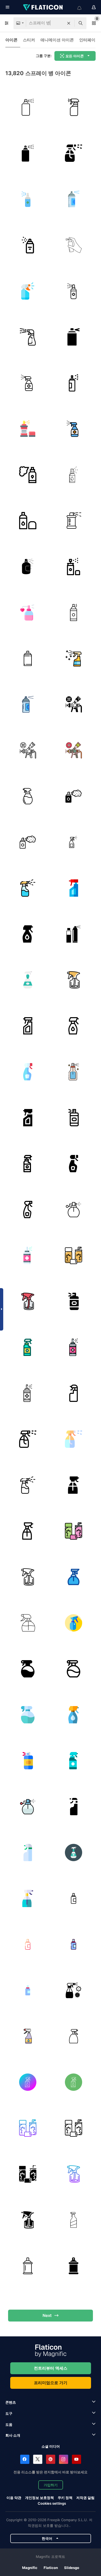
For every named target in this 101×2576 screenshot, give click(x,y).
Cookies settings (52, 2503)
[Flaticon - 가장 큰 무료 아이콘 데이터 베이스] (43, 7)
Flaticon (51, 2568)
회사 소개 (13, 2435)
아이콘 (11, 40)
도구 (9, 2413)
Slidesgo (72, 2568)
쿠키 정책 (65, 2498)
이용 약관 (14, 2498)
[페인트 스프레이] (28, 429)
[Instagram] (64, 2459)
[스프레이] (73, 107)
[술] (28, 199)
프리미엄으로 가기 (51, 2383)
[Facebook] (25, 2459)
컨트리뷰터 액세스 (51, 2368)
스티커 (29, 40)
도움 (9, 2424)
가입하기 (51, 2485)
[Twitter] (38, 2459)
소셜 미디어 (51, 2446)
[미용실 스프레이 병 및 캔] (73, 934)
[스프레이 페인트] (73, 199)
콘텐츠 (11, 2402)
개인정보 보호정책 (39, 2498)
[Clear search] (69, 23)
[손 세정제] (28, 383)
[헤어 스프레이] (28, 107)
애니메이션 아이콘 (57, 40)
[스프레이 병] (73, 153)
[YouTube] (76, 2459)
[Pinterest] (51, 2459)
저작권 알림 (85, 2498)
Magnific (30, 2568)
